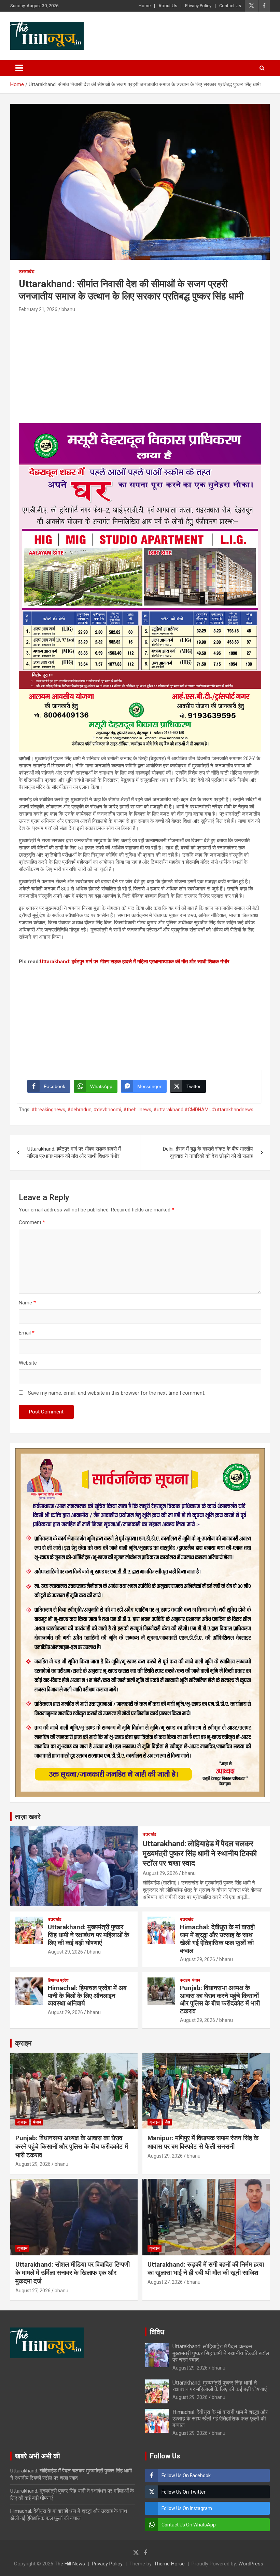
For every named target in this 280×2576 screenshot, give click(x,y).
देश (168, 2122)
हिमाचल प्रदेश (58, 1980)
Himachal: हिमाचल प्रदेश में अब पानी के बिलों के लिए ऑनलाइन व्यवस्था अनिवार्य (87, 1996)
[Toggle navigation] (19, 68)
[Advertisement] (140, 365)
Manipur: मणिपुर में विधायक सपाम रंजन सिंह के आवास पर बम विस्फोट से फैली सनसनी (203, 2142)
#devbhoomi (107, 1110)
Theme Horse (169, 2564)
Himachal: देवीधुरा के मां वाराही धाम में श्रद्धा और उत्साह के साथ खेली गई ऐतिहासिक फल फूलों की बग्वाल (217, 1939)
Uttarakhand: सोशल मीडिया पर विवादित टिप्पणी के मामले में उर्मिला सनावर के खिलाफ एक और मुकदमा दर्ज (73, 2273)
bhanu (68, 309)
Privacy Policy (198, 6)
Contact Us (230, 6)
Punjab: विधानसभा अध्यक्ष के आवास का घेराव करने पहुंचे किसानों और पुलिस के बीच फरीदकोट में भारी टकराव (220, 2000)
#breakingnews (48, 1110)
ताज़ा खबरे (28, 1817)
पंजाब (196, 1980)
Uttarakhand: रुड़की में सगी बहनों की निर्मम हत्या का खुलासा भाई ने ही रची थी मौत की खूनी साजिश (206, 2269)
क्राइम (185, 1980)
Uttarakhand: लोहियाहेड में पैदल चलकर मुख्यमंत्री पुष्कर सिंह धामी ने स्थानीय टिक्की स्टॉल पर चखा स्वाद (200, 1853)
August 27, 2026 (33, 2291)
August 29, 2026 (160, 1873)
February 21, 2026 (38, 309)
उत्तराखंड (27, 271)
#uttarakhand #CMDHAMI (181, 1110)
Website (28, 1363)
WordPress (251, 2564)
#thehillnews (137, 1110)
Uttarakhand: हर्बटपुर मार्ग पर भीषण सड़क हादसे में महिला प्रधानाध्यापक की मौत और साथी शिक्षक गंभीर (135, 962)
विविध (157, 2332)
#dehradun (79, 1110)
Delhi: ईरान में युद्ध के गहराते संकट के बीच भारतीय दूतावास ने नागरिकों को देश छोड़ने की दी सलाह (208, 1152)
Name (27, 1303)
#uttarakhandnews (233, 1110)
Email (27, 1333)
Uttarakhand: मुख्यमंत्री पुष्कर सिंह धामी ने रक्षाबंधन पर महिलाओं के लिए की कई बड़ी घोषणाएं (88, 1935)
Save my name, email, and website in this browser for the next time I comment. (117, 1393)
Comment (32, 1222)
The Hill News (70, 2564)
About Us (168, 6)
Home (145, 6)
